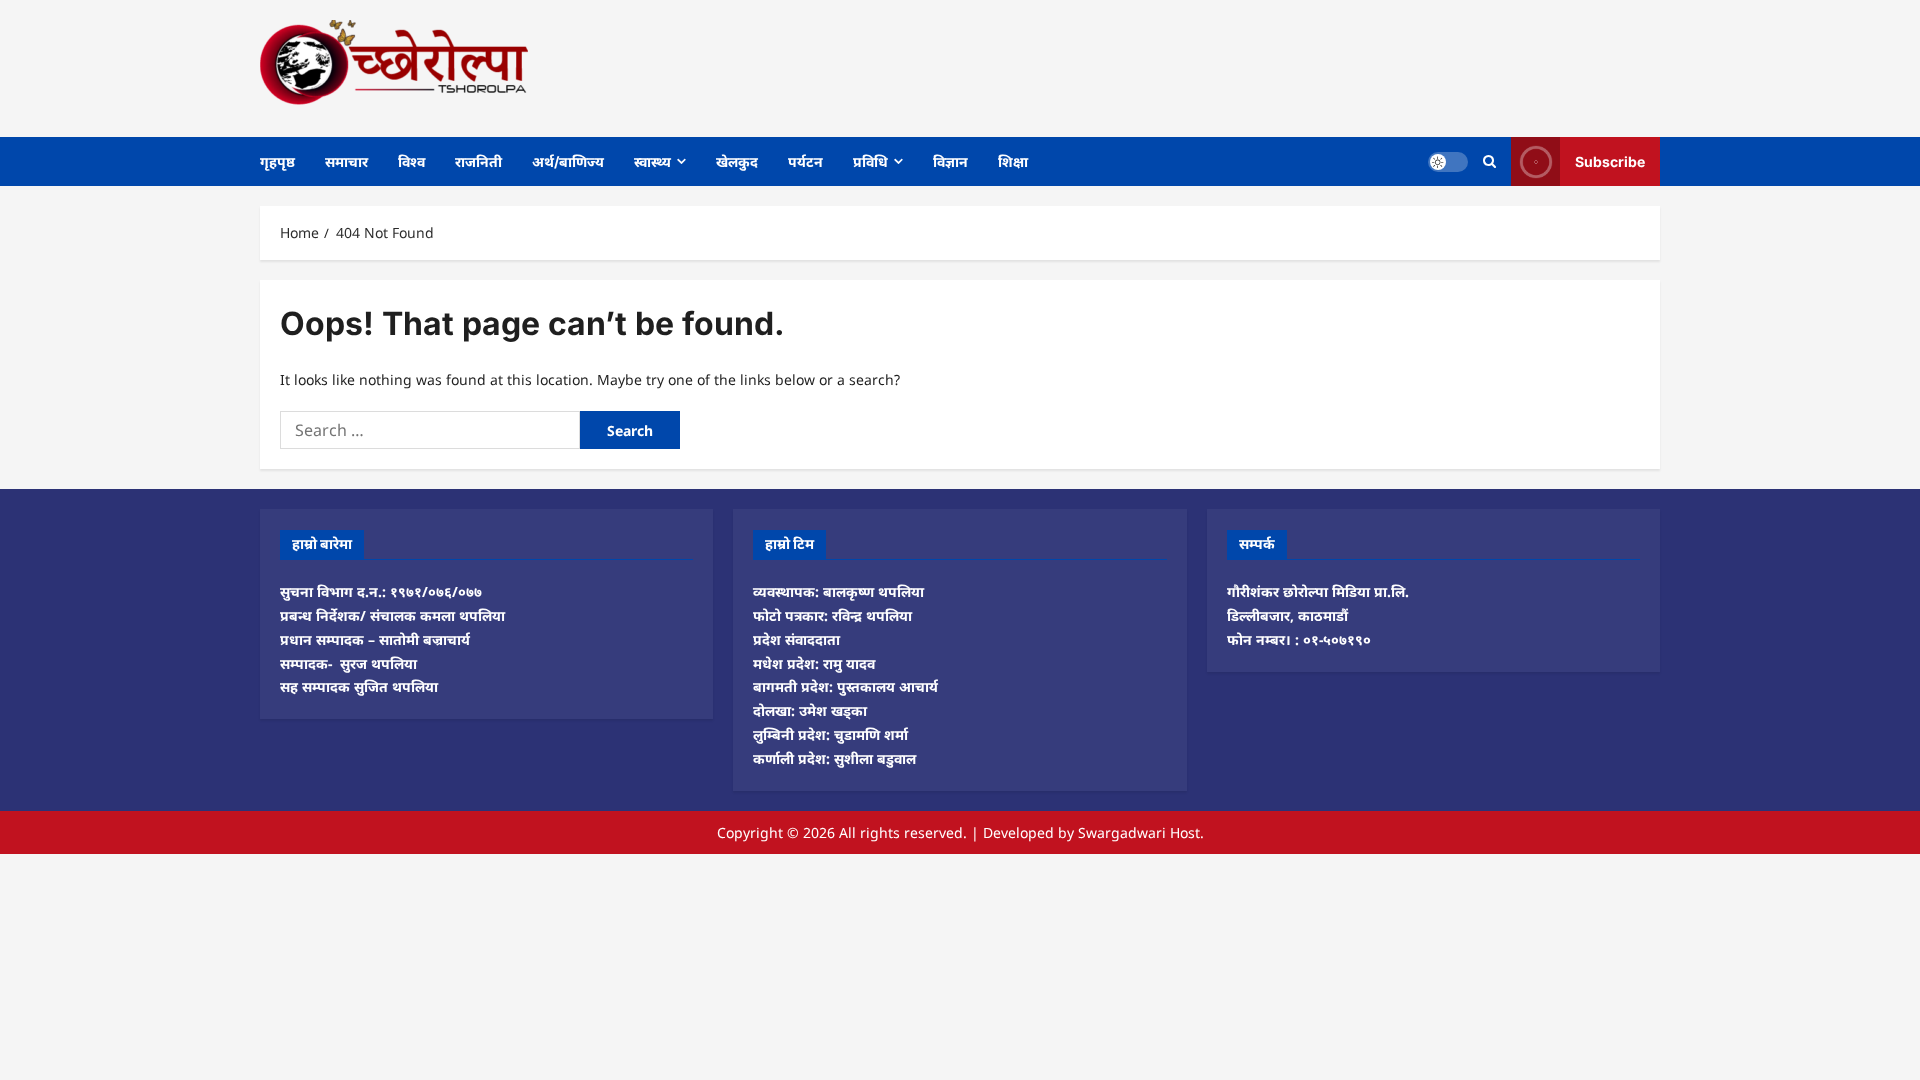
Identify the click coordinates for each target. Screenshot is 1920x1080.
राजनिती (478, 161)
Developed (1018, 832)
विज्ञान (950, 161)
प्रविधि (870, 161)
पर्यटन (805, 161)
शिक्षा (1013, 161)
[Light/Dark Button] (1448, 161)
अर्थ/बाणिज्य (568, 161)
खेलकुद (737, 161)
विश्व (411, 161)
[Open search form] (1489, 161)
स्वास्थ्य (652, 161)
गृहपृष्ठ (277, 161)
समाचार (346, 161)
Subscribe (1610, 160)
